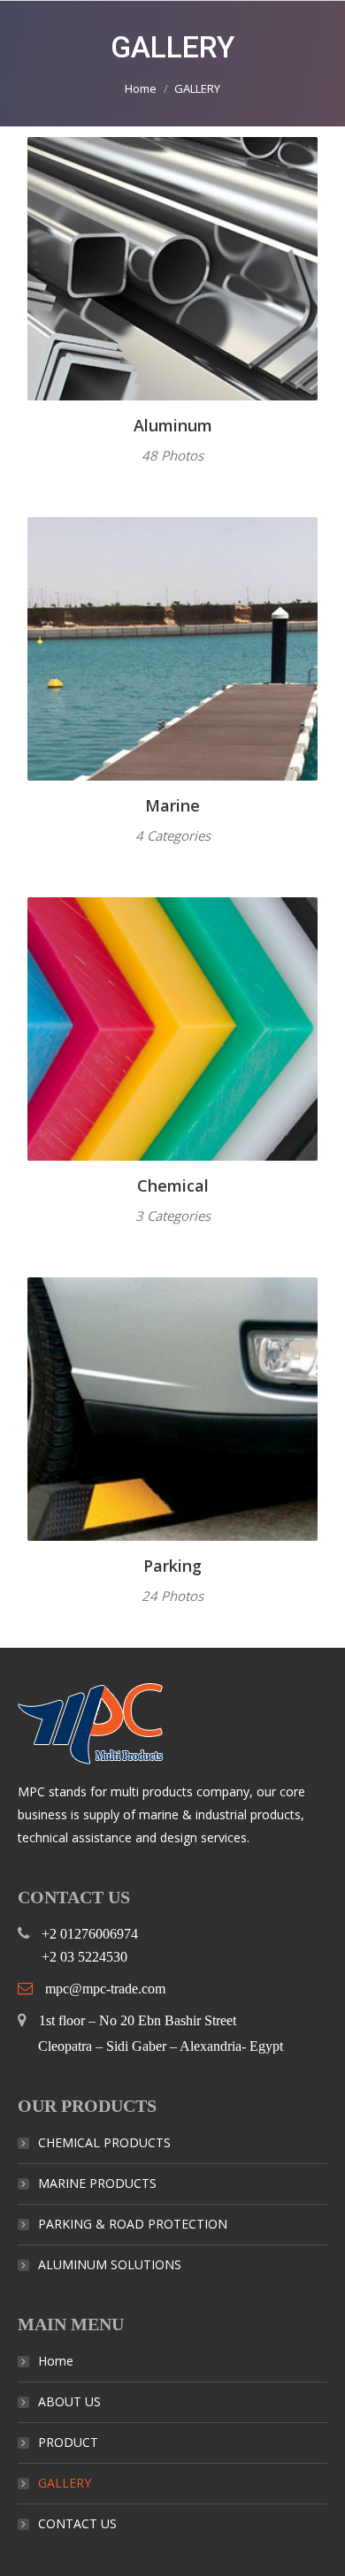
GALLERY (65, 2483)
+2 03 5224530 (84, 1957)
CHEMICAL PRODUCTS (104, 2142)
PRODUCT (68, 2442)
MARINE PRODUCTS (97, 2183)
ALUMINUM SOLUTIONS (110, 2264)
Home (141, 88)
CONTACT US (77, 2523)
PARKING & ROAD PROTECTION (133, 2224)
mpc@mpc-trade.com (105, 1989)
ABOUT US (69, 2401)
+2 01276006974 (92, 1934)
